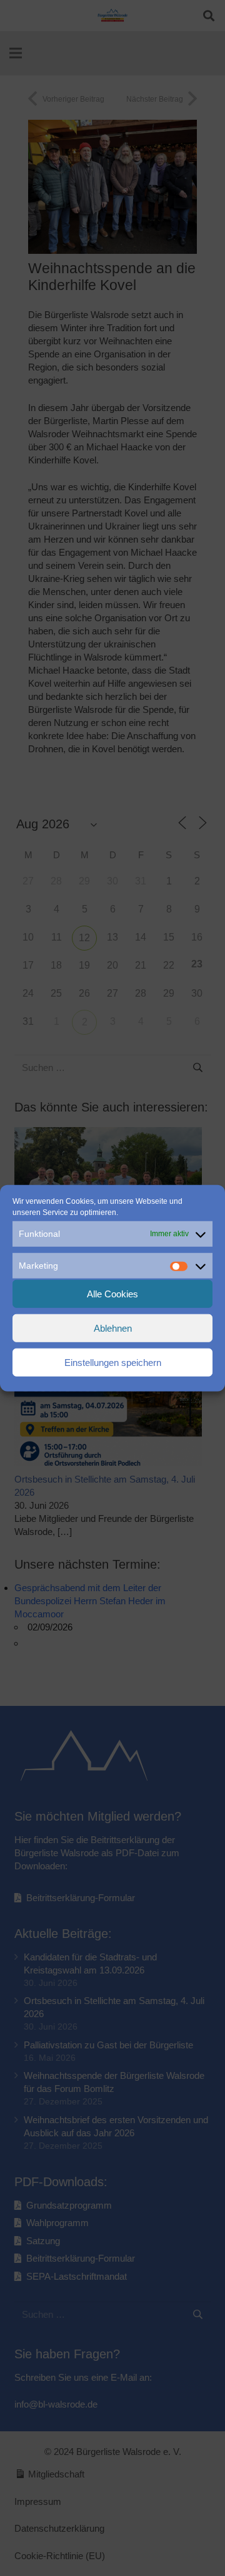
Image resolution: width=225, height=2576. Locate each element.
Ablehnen (113, 1328)
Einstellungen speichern (113, 1362)
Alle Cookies (112, 1293)
